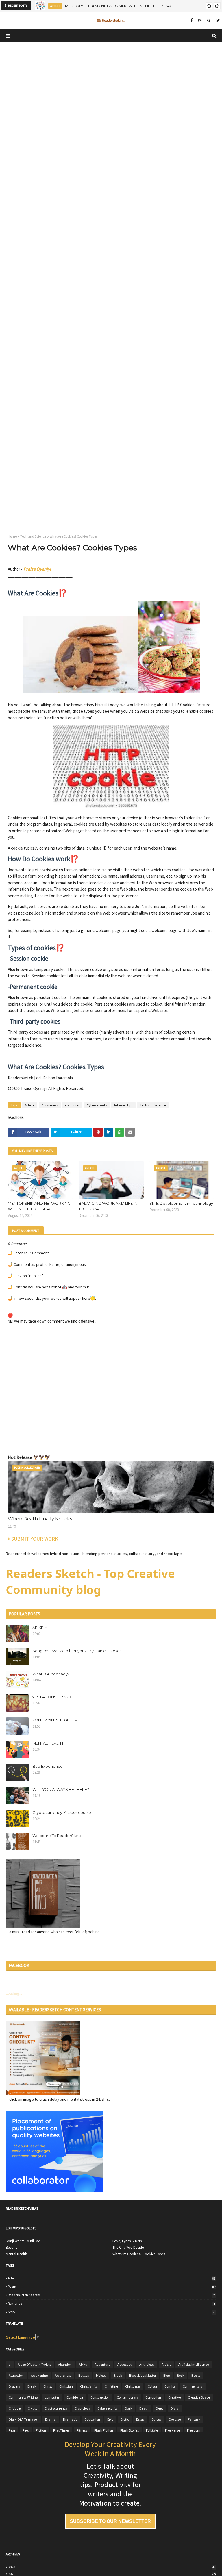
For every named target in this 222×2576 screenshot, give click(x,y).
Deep (160, 2408)
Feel (26, 2430)
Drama (50, 2419)
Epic (110, 2419)
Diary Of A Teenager (23, 2419)
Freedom (194, 2430)
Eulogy (157, 2419)
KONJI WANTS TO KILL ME (56, 1720)
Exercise (175, 2419)
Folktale (152, 2430)
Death (144, 2408)
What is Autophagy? (51, 1674)
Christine (111, 2386)
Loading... (14, 1993)
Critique (15, 2408)
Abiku (83, 2364)
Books (196, 2375)
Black (118, 2375)
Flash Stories (129, 2430)
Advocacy (125, 2364)
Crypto (33, 2408)
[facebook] (192, 21)
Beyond (12, 2248)
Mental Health (16, 2254)
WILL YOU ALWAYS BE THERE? (61, 1789)
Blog (166, 2375)
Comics (170, 2386)
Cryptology (82, 2408)
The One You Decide (128, 2248)
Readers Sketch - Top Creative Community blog (90, 1582)
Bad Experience (48, 1766)
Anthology (147, 2364)
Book (181, 2375)
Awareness (50, 1105)
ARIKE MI (40, 1628)
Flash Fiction (104, 2430)
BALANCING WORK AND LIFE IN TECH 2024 (108, 1206)
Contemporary (127, 2397)
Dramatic (70, 2419)
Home (12, 536)
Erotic (125, 2419)
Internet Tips (123, 1105)
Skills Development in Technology (181, 1203)
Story (112, 2312)
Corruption (153, 2397)
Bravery (14, 2386)
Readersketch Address (111, 2295)
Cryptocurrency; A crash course (62, 1812)
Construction (100, 2397)
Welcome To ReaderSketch (59, 1836)
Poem (112, 2287)
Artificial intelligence (194, 2364)
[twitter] (217, 21)
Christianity (89, 2386)
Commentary (193, 2386)
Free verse (172, 2430)
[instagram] (200, 21)
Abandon (65, 2364)
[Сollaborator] (54, 2190)
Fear (12, 2430)
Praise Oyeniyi (37, 569)
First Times (61, 2430)
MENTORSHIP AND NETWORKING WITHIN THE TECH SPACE (39, 1206)
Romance (112, 2304)
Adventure (102, 2364)
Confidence (75, 2397)
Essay (140, 2419)
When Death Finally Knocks (40, 1519)
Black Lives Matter (143, 2375)
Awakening (39, 2375)
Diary (175, 2408)
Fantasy (194, 2419)
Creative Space (199, 2397)
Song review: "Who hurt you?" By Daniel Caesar (77, 1651)
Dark (128, 2408)
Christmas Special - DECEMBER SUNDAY (107, 6)
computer (72, 1105)
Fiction (41, 2430)
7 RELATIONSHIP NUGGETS (57, 1697)
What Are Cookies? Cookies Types (139, 2254)
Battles (84, 2375)
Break (32, 2386)
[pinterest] (209, 21)
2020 (112, 2567)
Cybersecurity (97, 1105)
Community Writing (23, 2397)
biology (101, 2375)
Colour (152, 2386)
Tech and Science (33, 536)
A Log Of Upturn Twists (34, 2364)
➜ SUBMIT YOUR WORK (32, 1539)
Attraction (16, 2375)
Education (92, 2419)
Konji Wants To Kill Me (23, 2241)
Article (30, 1105)
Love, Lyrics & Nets (127, 2241)
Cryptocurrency (56, 2408)
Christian (66, 2386)
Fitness (82, 2430)
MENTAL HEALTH (48, 1743)
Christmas (133, 2386)
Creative (174, 2397)
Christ (48, 2386)
